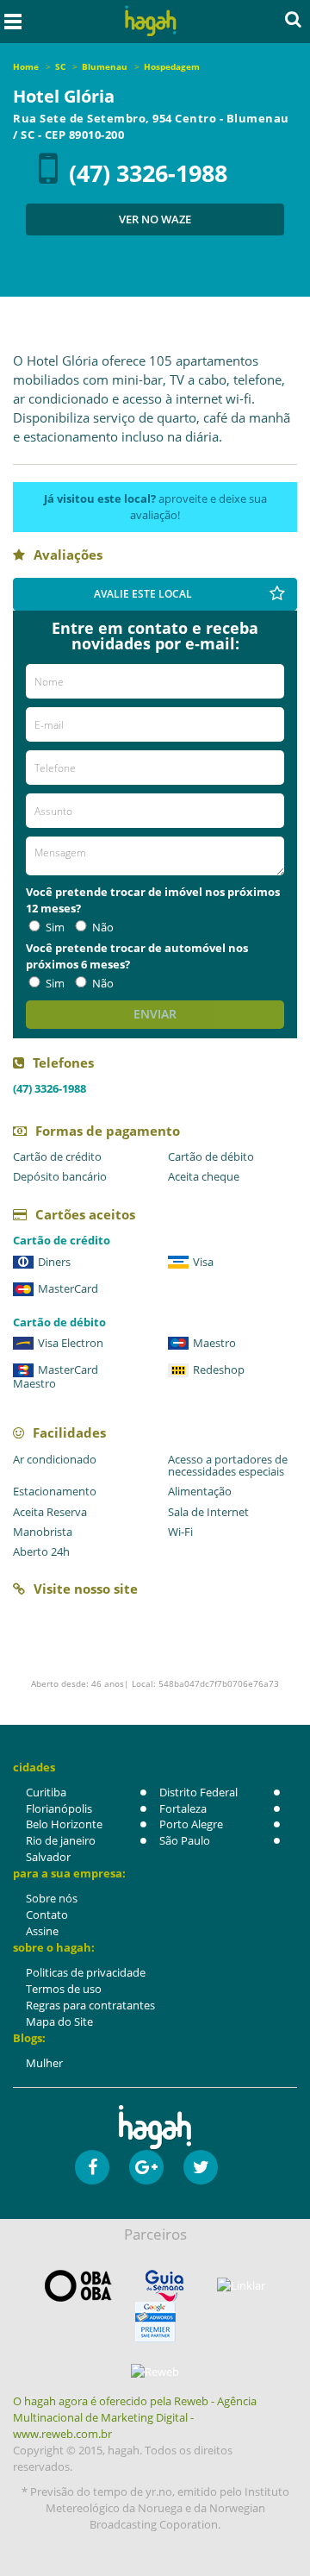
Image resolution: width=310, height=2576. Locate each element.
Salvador (48, 1857)
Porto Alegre (191, 1824)
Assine (42, 1931)
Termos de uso (64, 1989)
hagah (151, 21)
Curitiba (46, 1792)
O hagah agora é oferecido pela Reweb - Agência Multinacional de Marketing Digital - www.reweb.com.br (135, 2417)
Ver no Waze (155, 219)
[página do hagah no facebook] (92, 2167)
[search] (293, 19)
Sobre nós (52, 1898)
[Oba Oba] (78, 2286)
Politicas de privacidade (86, 1972)
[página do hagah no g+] (146, 2167)
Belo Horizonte (64, 1824)
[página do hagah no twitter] (201, 2167)
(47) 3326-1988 (148, 173)
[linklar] (241, 2286)
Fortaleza (183, 1808)
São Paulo (185, 1840)
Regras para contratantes (90, 2005)
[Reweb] (155, 2372)
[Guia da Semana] (164, 2286)
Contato (47, 1915)
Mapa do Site (59, 2021)
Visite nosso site (86, 1589)
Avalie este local (143, 594)
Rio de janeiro (61, 1840)
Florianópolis (59, 1808)
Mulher (44, 2063)
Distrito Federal (198, 1792)
